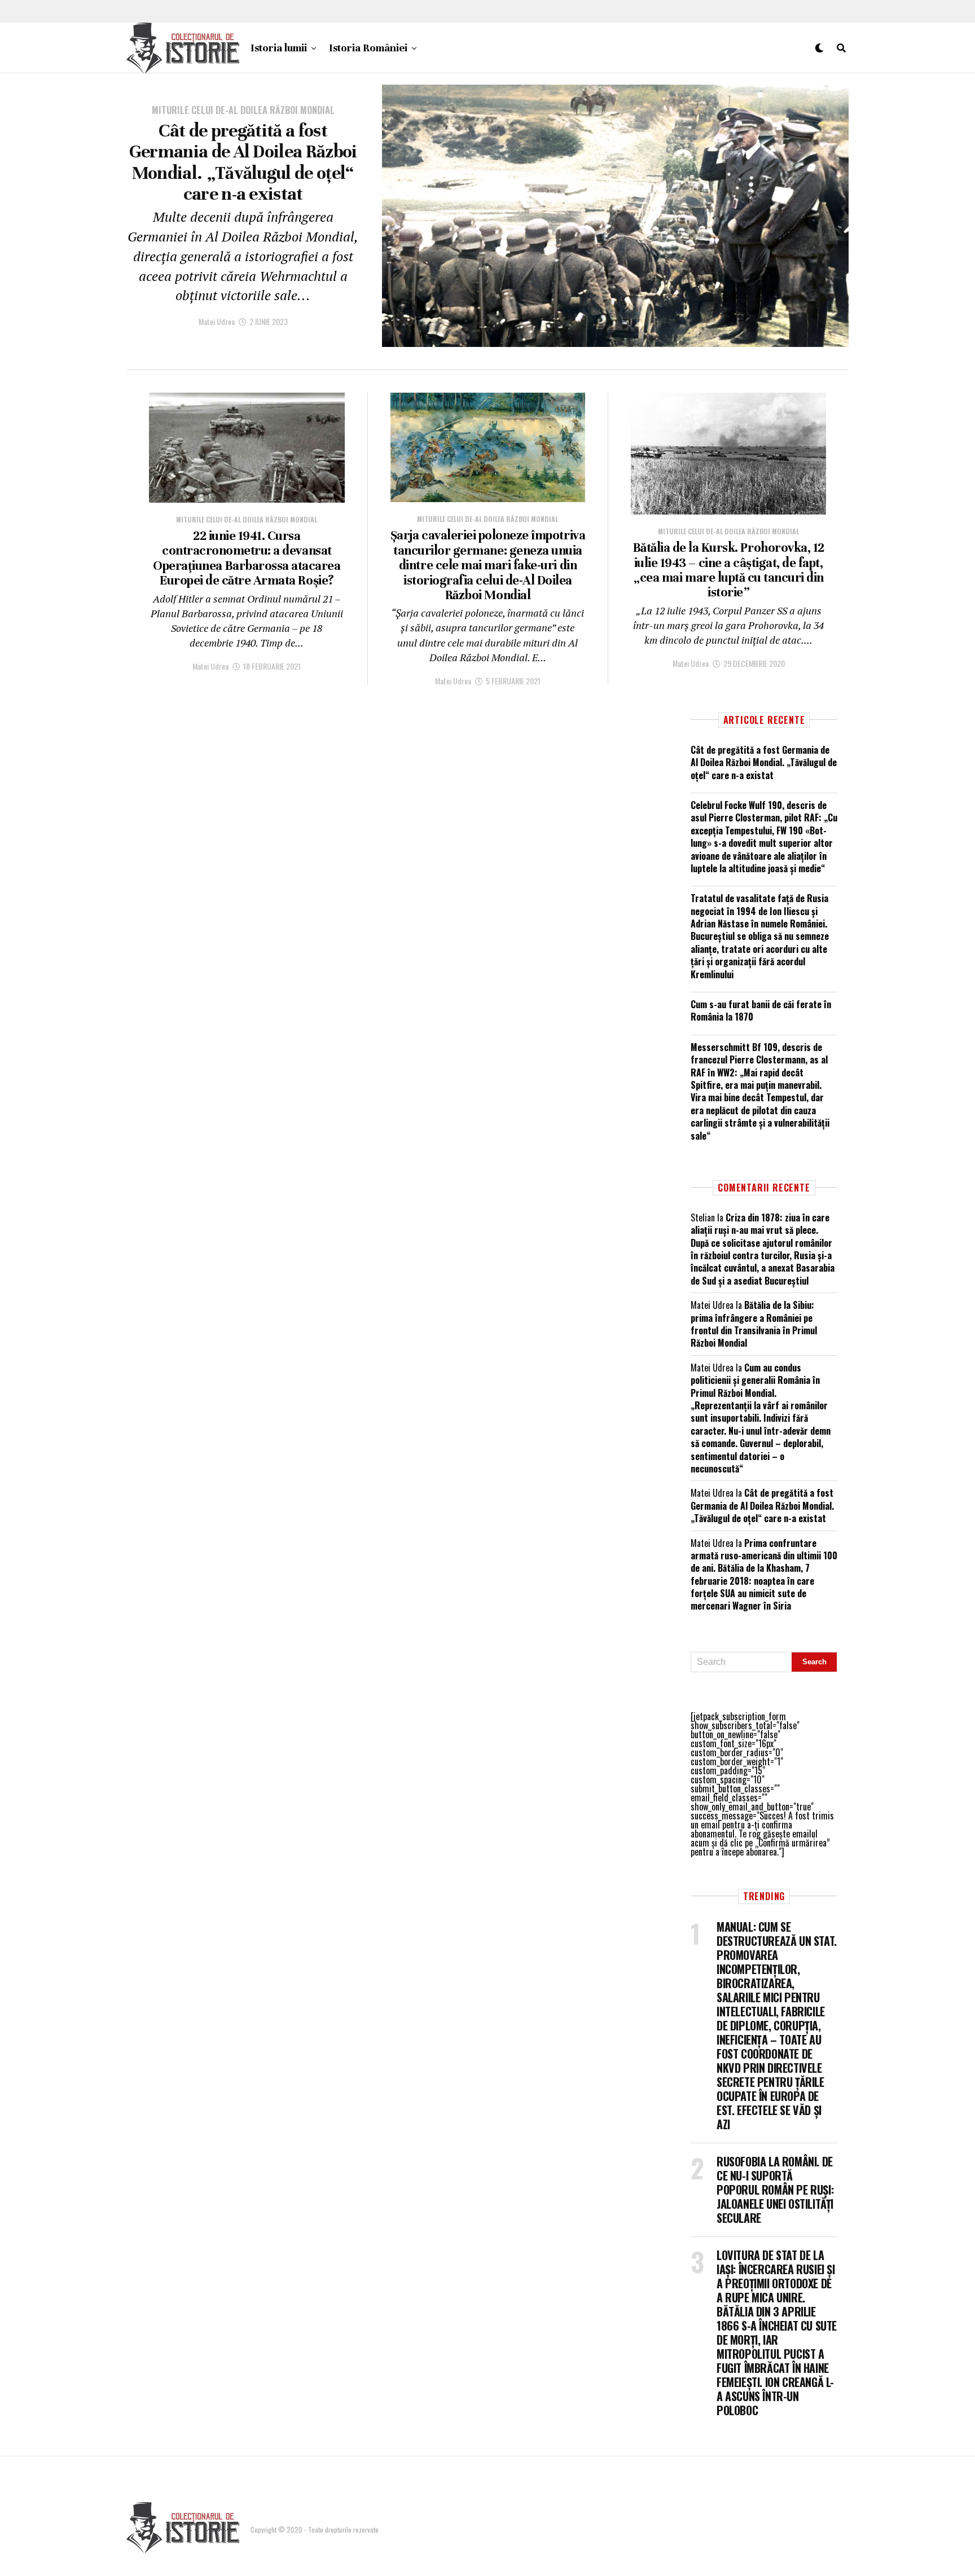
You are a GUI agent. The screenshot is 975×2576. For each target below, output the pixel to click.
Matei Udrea (217, 321)
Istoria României (368, 48)
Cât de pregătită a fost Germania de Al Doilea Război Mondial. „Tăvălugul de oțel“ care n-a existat (764, 762)
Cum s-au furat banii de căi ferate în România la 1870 (761, 1010)
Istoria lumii (279, 48)
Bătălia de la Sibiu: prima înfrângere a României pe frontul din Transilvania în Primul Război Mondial (754, 1324)
